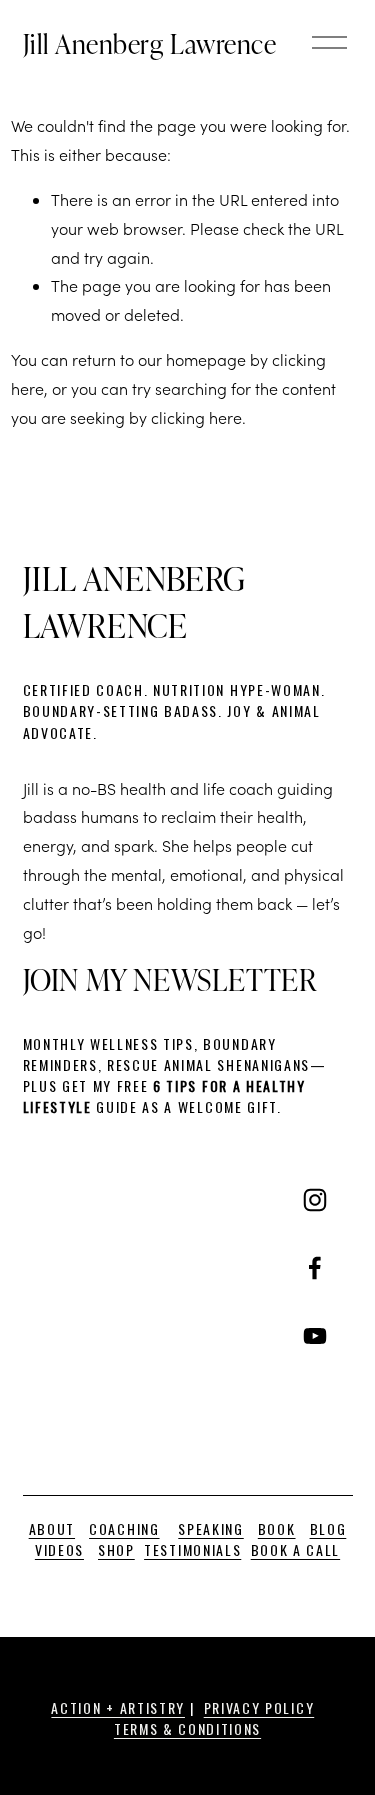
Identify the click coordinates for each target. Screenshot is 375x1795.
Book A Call (295, 1549)
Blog (328, 1528)
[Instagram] (315, 1200)
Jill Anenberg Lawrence (150, 43)
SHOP (116, 1549)
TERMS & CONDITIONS (187, 1728)
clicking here (196, 417)
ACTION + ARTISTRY (118, 1707)
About (52, 1528)
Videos (59, 1549)
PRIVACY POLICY (259, 1707)
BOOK (277, 1528)
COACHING (124, 1528)
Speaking (210, 1528)
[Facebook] (315, 1268)
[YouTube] (315, 1336)
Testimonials (192, 1549)
